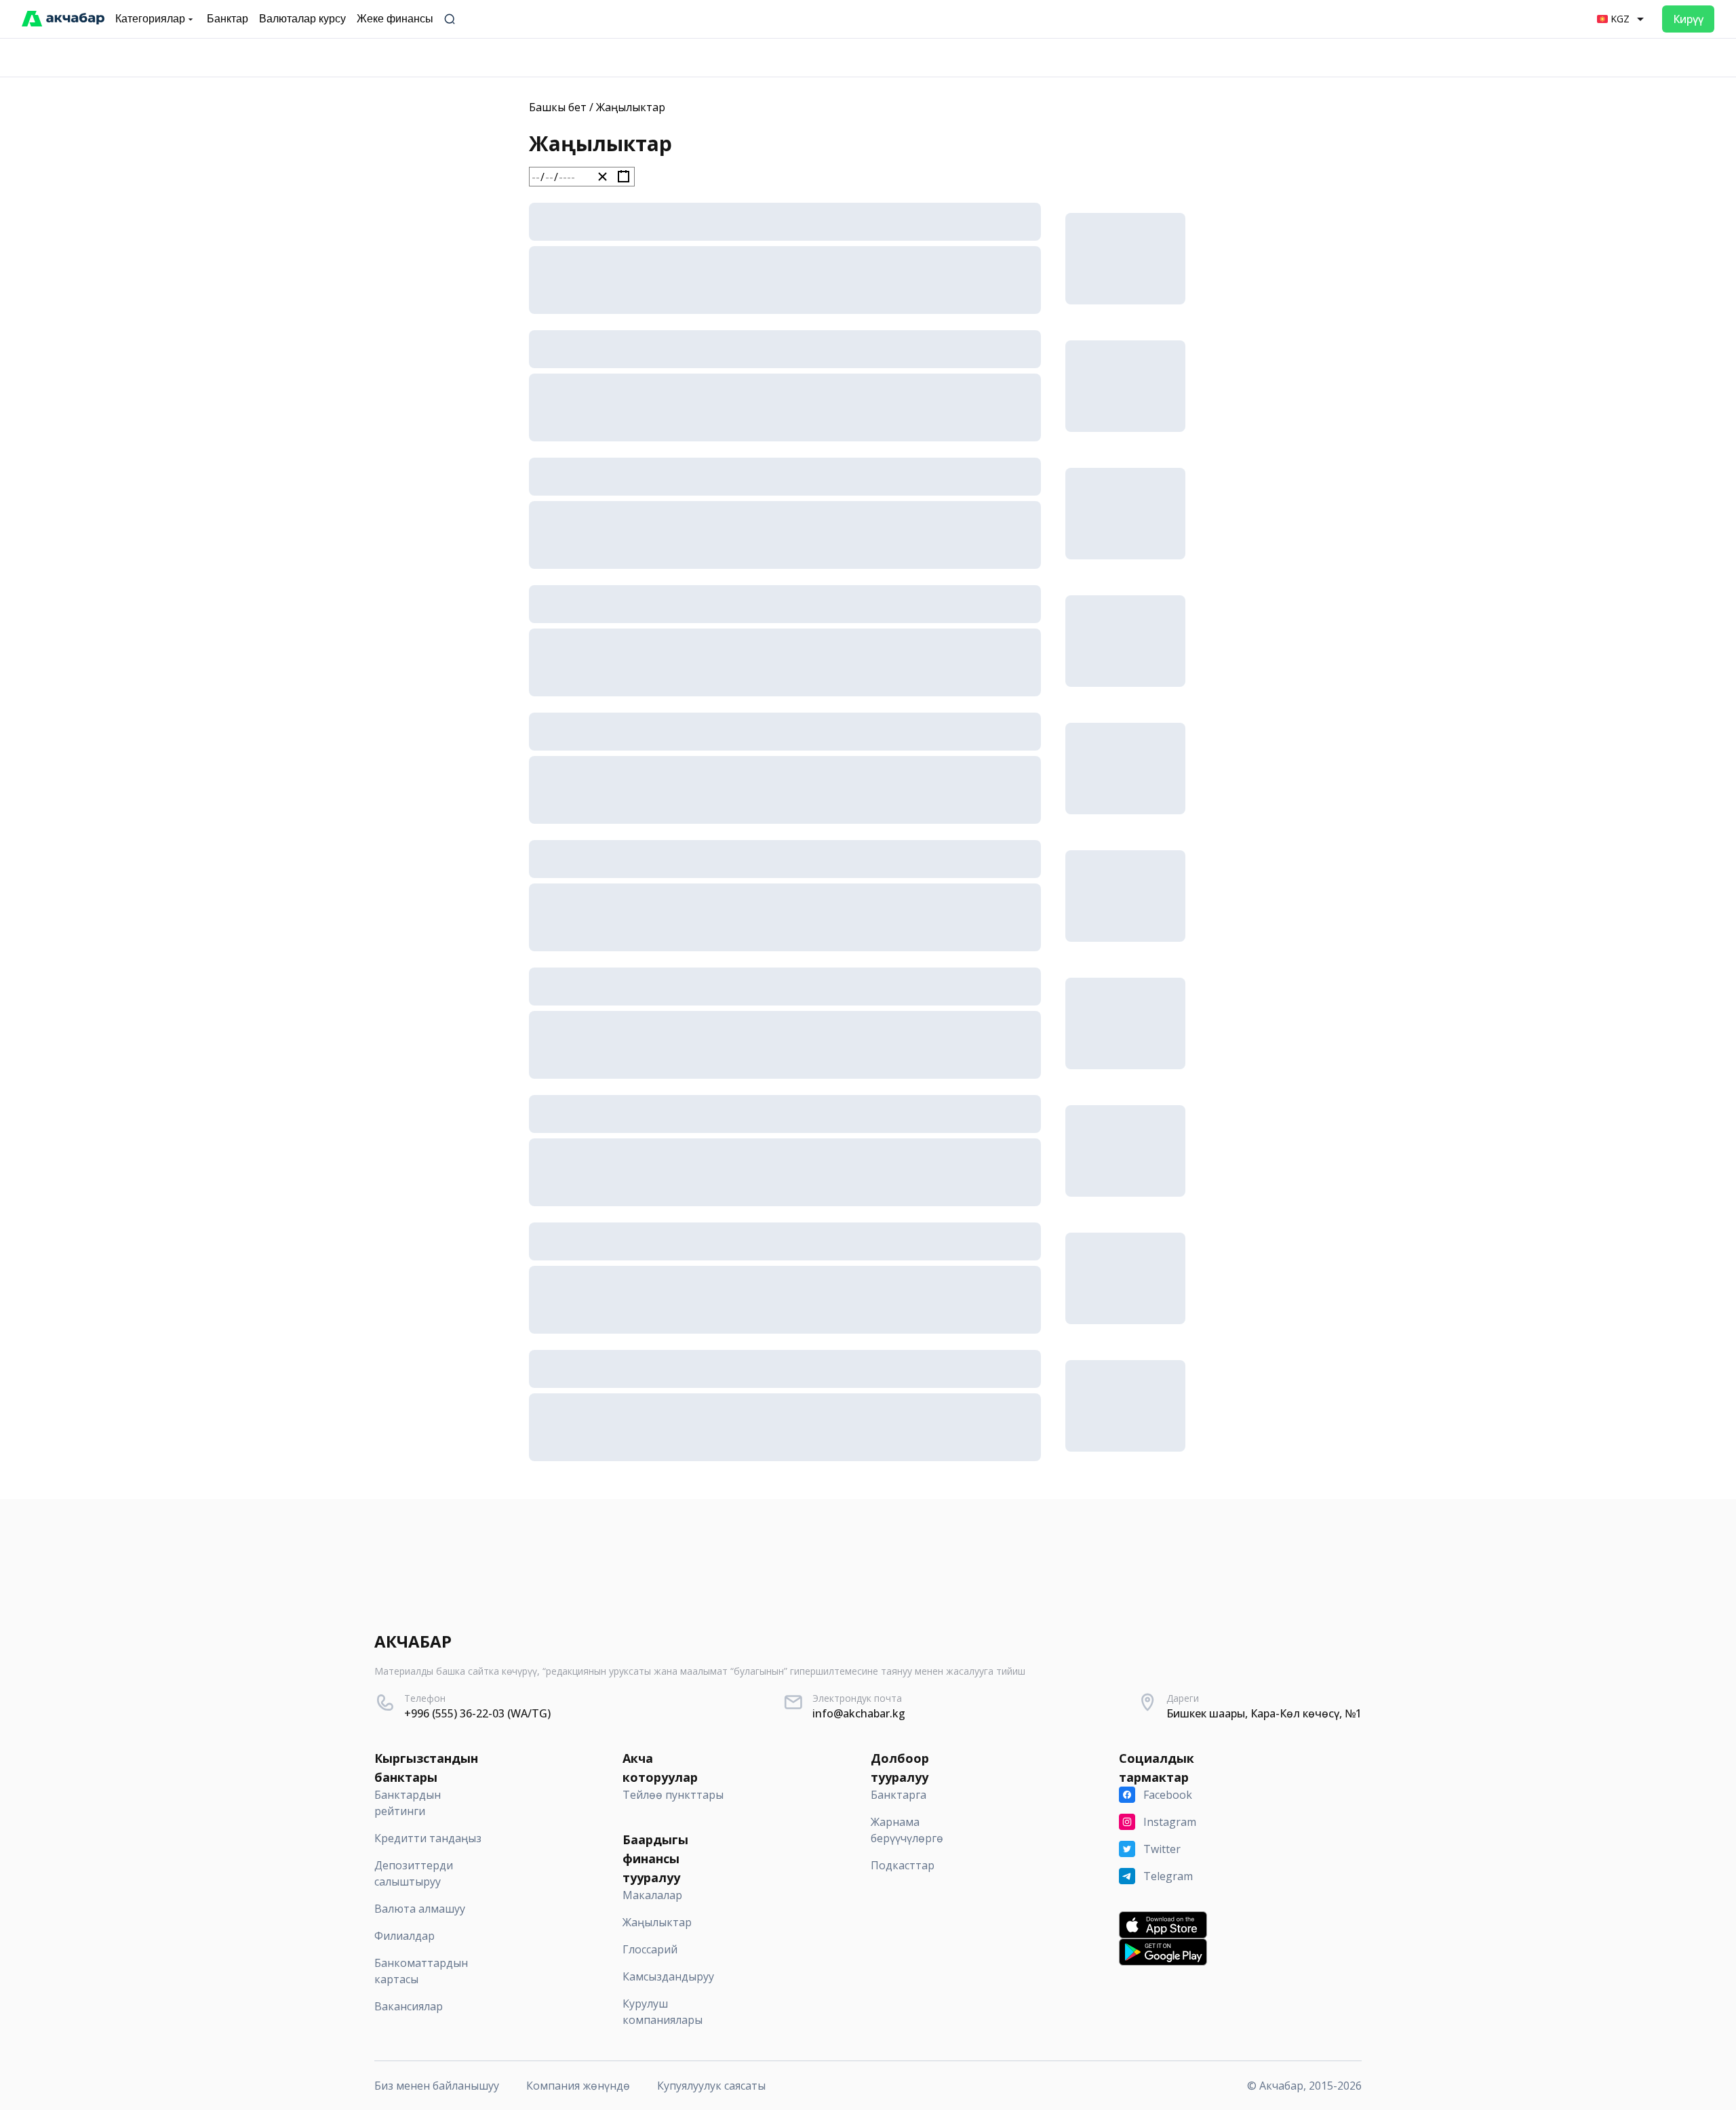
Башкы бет (558, 107)
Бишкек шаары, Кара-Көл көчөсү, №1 (1264, 1713)
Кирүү (1688, 19)
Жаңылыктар (631, 107)
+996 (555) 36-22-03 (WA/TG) (477, 1713)
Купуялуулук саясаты (711, 2086)
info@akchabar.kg (859, 1713)
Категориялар (150, 19)
